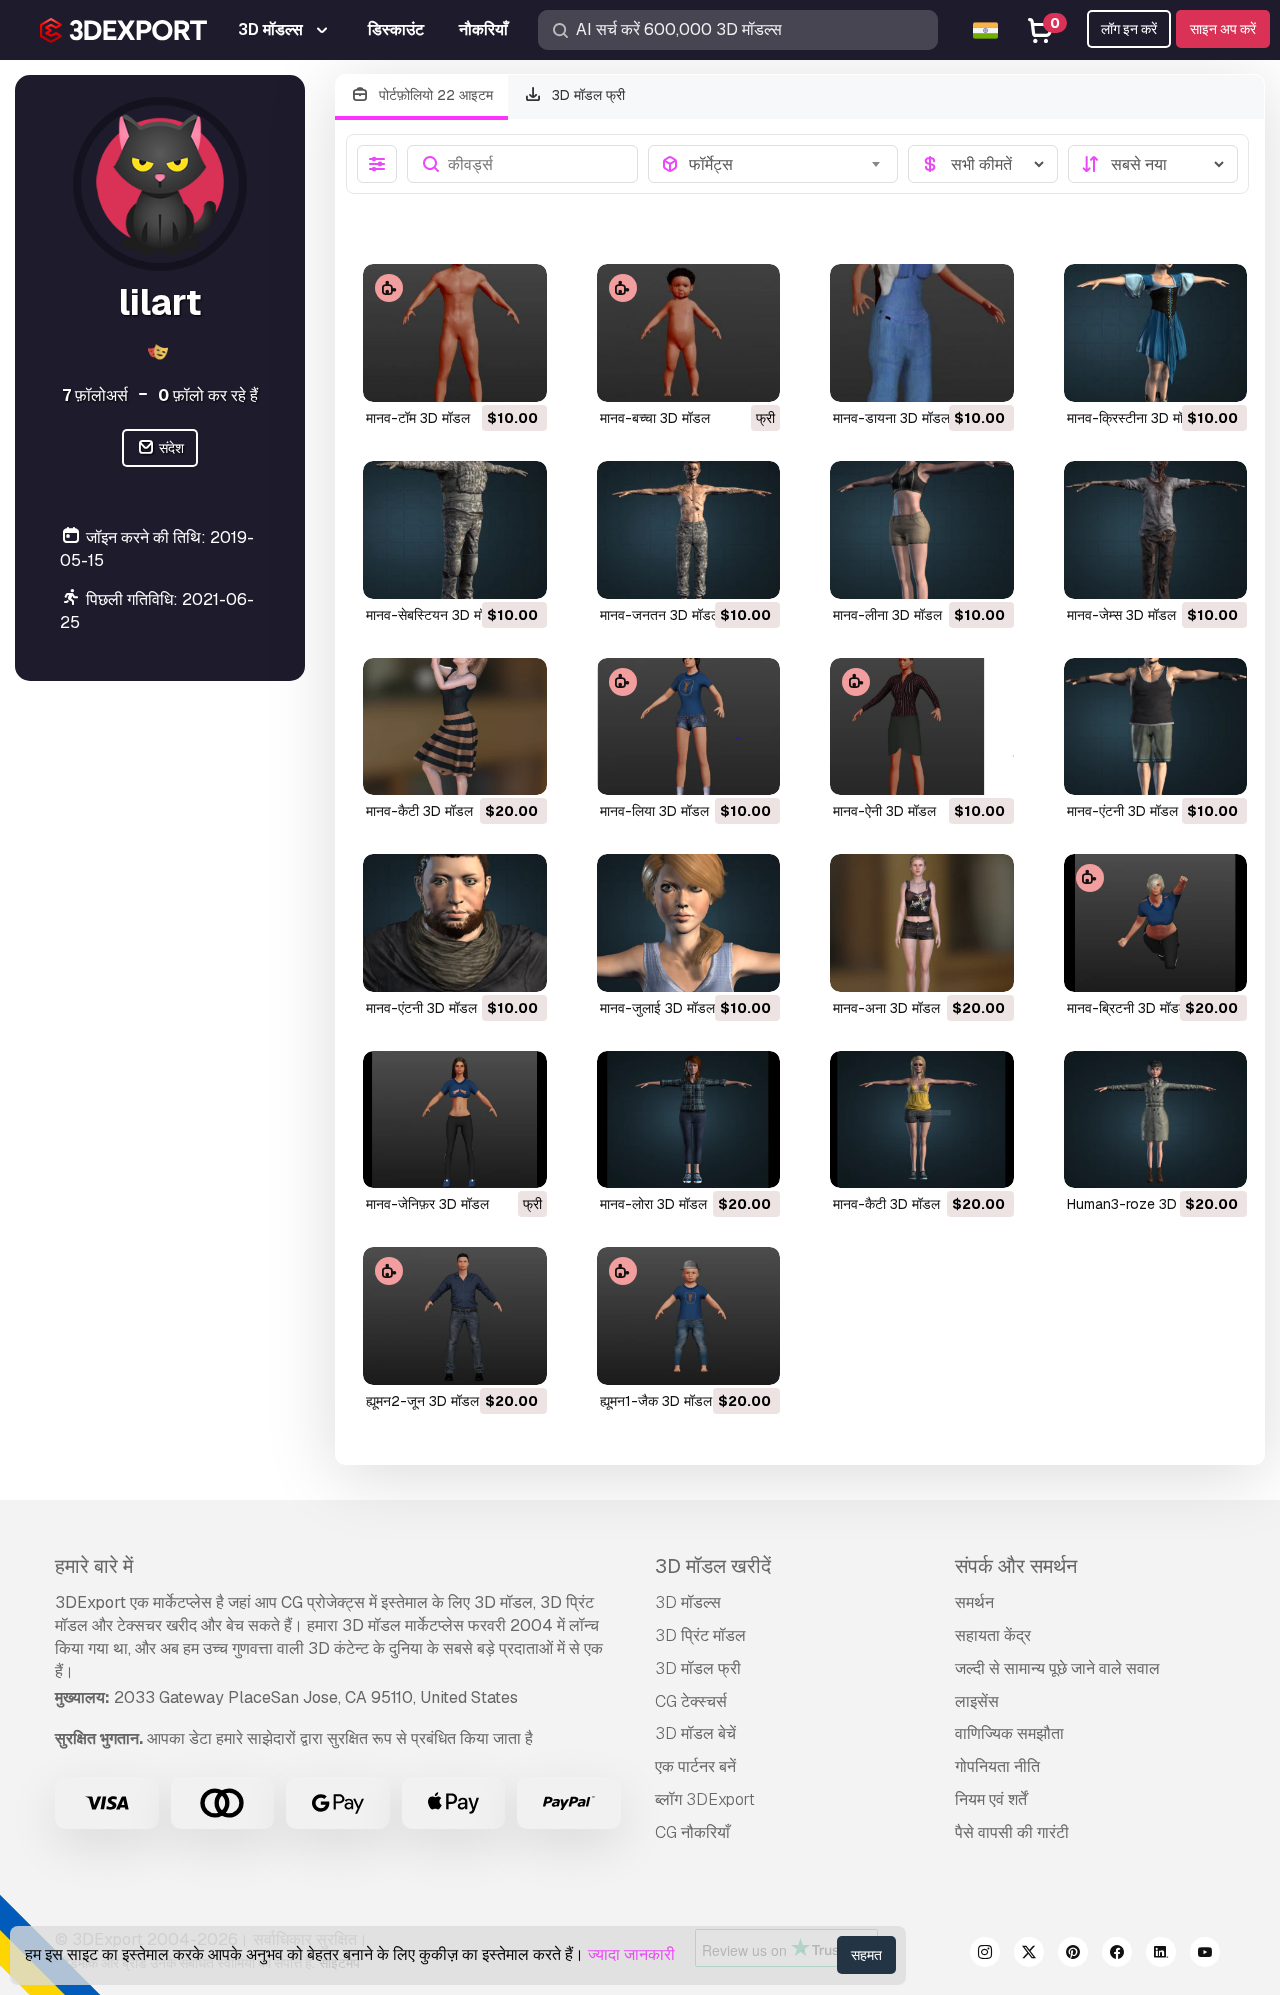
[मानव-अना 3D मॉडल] (922, 923)
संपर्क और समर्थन (1016, 1566)
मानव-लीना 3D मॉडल (887, 615)
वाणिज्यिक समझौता (1009, 1733)
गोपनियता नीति (997, 1766)
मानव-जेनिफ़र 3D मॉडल (427, 1204)
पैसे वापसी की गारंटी (1012, 1832)
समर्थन (974, 1602)
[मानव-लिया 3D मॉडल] (689, 727)
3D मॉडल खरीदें (713, 1566)
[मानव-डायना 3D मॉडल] (922, 333)
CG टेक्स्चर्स (691, 1701)
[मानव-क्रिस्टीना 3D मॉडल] (1156, 333)
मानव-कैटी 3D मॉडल (419, 811)
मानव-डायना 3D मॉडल (891, 418)
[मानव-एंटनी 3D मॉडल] (1156, 727)
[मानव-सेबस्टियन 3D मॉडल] (455, 530)
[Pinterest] (1073, 1955)
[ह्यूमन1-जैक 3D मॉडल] (689, 1316)
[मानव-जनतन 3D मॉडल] (689, 530)
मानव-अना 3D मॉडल (886, 1008)
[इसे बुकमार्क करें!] (518, 374)
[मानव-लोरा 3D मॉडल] (689, 1120)
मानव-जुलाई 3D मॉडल (657, 1008)
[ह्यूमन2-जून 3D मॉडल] (455, 1316)
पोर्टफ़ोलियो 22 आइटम (434, 95)
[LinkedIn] (1161, 1955)
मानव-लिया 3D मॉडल (654, 811)
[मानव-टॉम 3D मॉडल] (455, 333)
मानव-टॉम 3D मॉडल (418, 418)
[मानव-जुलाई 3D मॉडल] (689, 923)
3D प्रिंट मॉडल (700, 1635)
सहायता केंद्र (993, 1635)
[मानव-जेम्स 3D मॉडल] (1156, 530)
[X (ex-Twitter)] (1029, 1955)
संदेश (170, 448)
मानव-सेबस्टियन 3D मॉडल (434, 615)
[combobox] (787, 164)
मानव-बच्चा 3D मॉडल (655, 418)
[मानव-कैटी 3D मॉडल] (455, 727)
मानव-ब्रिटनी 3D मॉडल (1127, 1008)
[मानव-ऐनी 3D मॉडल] (922, 727)
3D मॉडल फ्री (586, 95)
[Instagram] (985, 1955)
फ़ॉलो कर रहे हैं (208, 395)
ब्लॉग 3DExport (705, 1799)
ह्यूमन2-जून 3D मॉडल (422, 1401)
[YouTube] (1205, 1955)
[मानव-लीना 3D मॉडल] (922, 530)
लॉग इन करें (1129, 29)
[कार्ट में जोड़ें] (477, 374)
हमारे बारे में (94, 1566)
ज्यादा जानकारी (631, 1954)
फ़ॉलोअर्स (95, 395)
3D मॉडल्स (688, 1602)
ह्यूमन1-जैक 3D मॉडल (656, 1401)
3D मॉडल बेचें (695, 1733)
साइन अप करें (1223, 29)
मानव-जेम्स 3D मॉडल (1121, 615)
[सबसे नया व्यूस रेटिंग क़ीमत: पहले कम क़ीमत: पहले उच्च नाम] (1153, 164)
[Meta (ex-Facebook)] (1117, 1955)
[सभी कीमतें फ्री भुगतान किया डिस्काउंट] (983, 164)
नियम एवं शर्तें (991, 1799)
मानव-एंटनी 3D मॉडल (1122, 811)
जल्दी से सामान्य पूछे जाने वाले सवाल (1057, 1668)
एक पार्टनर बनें (695, 1766)
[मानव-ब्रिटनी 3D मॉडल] (1156, 923)
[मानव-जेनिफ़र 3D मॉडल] (455, 1120)
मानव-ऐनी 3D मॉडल (884, 811)
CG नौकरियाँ (692, 1832)
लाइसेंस (977, 1701)
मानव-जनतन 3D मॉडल (660, 615)
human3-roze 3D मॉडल (1138, 1204)
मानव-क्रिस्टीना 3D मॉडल (1134, 418)
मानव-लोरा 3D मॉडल (653, 1204)
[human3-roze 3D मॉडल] (1156, 1120)
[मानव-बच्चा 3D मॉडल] (689, 333)
